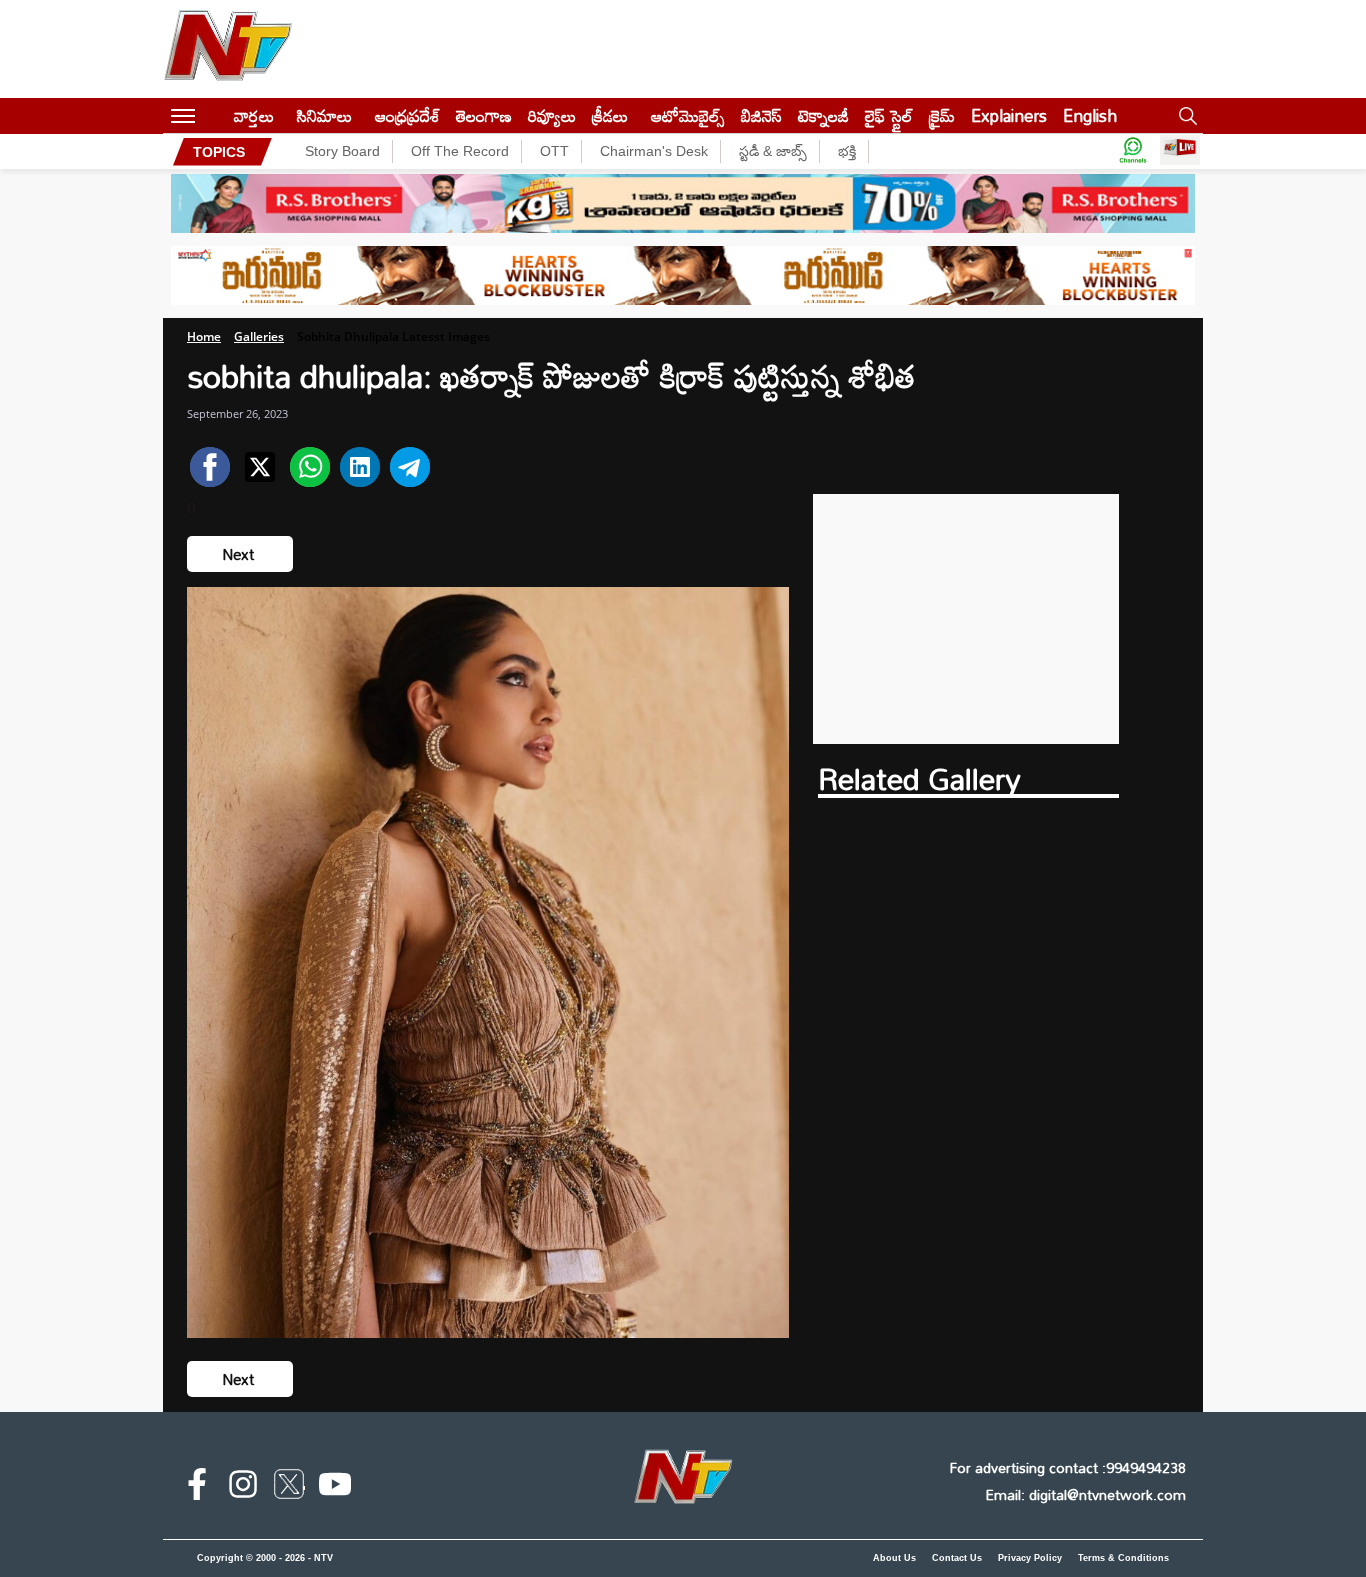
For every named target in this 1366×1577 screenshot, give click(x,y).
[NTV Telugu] (228, 49)
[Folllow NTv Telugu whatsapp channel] (1133, 151)
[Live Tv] (1180, 151)
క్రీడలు (610, 115)
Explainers (1009, 115)
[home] (214, 115)
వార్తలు (254, 115)
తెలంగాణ (484, 115)
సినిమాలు (324, 115)
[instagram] (243, 1488)
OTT (554, 151)
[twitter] (289, 1488)
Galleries (259, 336)
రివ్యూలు (552, 115)
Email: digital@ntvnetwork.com (1085, 1494)
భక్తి (847, 151)
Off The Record (460, 151)
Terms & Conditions (1123, 1558)
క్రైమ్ (942, 115)
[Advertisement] (966, 619)
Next (240, 554)
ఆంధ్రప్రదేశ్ (407, 115)
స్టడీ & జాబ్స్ (773, 151)
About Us (894, 1558)
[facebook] (197, 1488)
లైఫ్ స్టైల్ (889, 115)
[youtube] (335, 1488)
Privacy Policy (1030, 1558)
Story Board (342, 151)
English (1090, 115)
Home (204, 336)
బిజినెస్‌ (761, 115)
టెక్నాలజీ (823, 115)
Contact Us (957, 1558)
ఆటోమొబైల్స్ (688, 115)
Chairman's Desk (654, 151)
